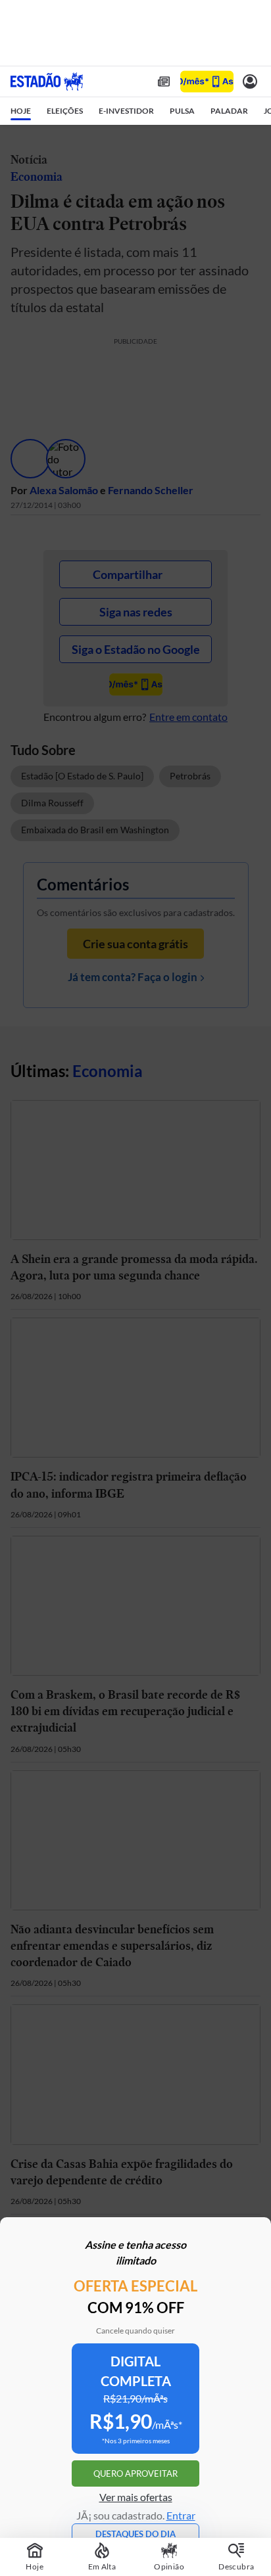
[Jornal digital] (164, 81)
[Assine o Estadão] (207, 82)
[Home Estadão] (47, 81)
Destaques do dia (135, 2534)
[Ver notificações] (250, 81)
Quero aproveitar (135, 2473)
